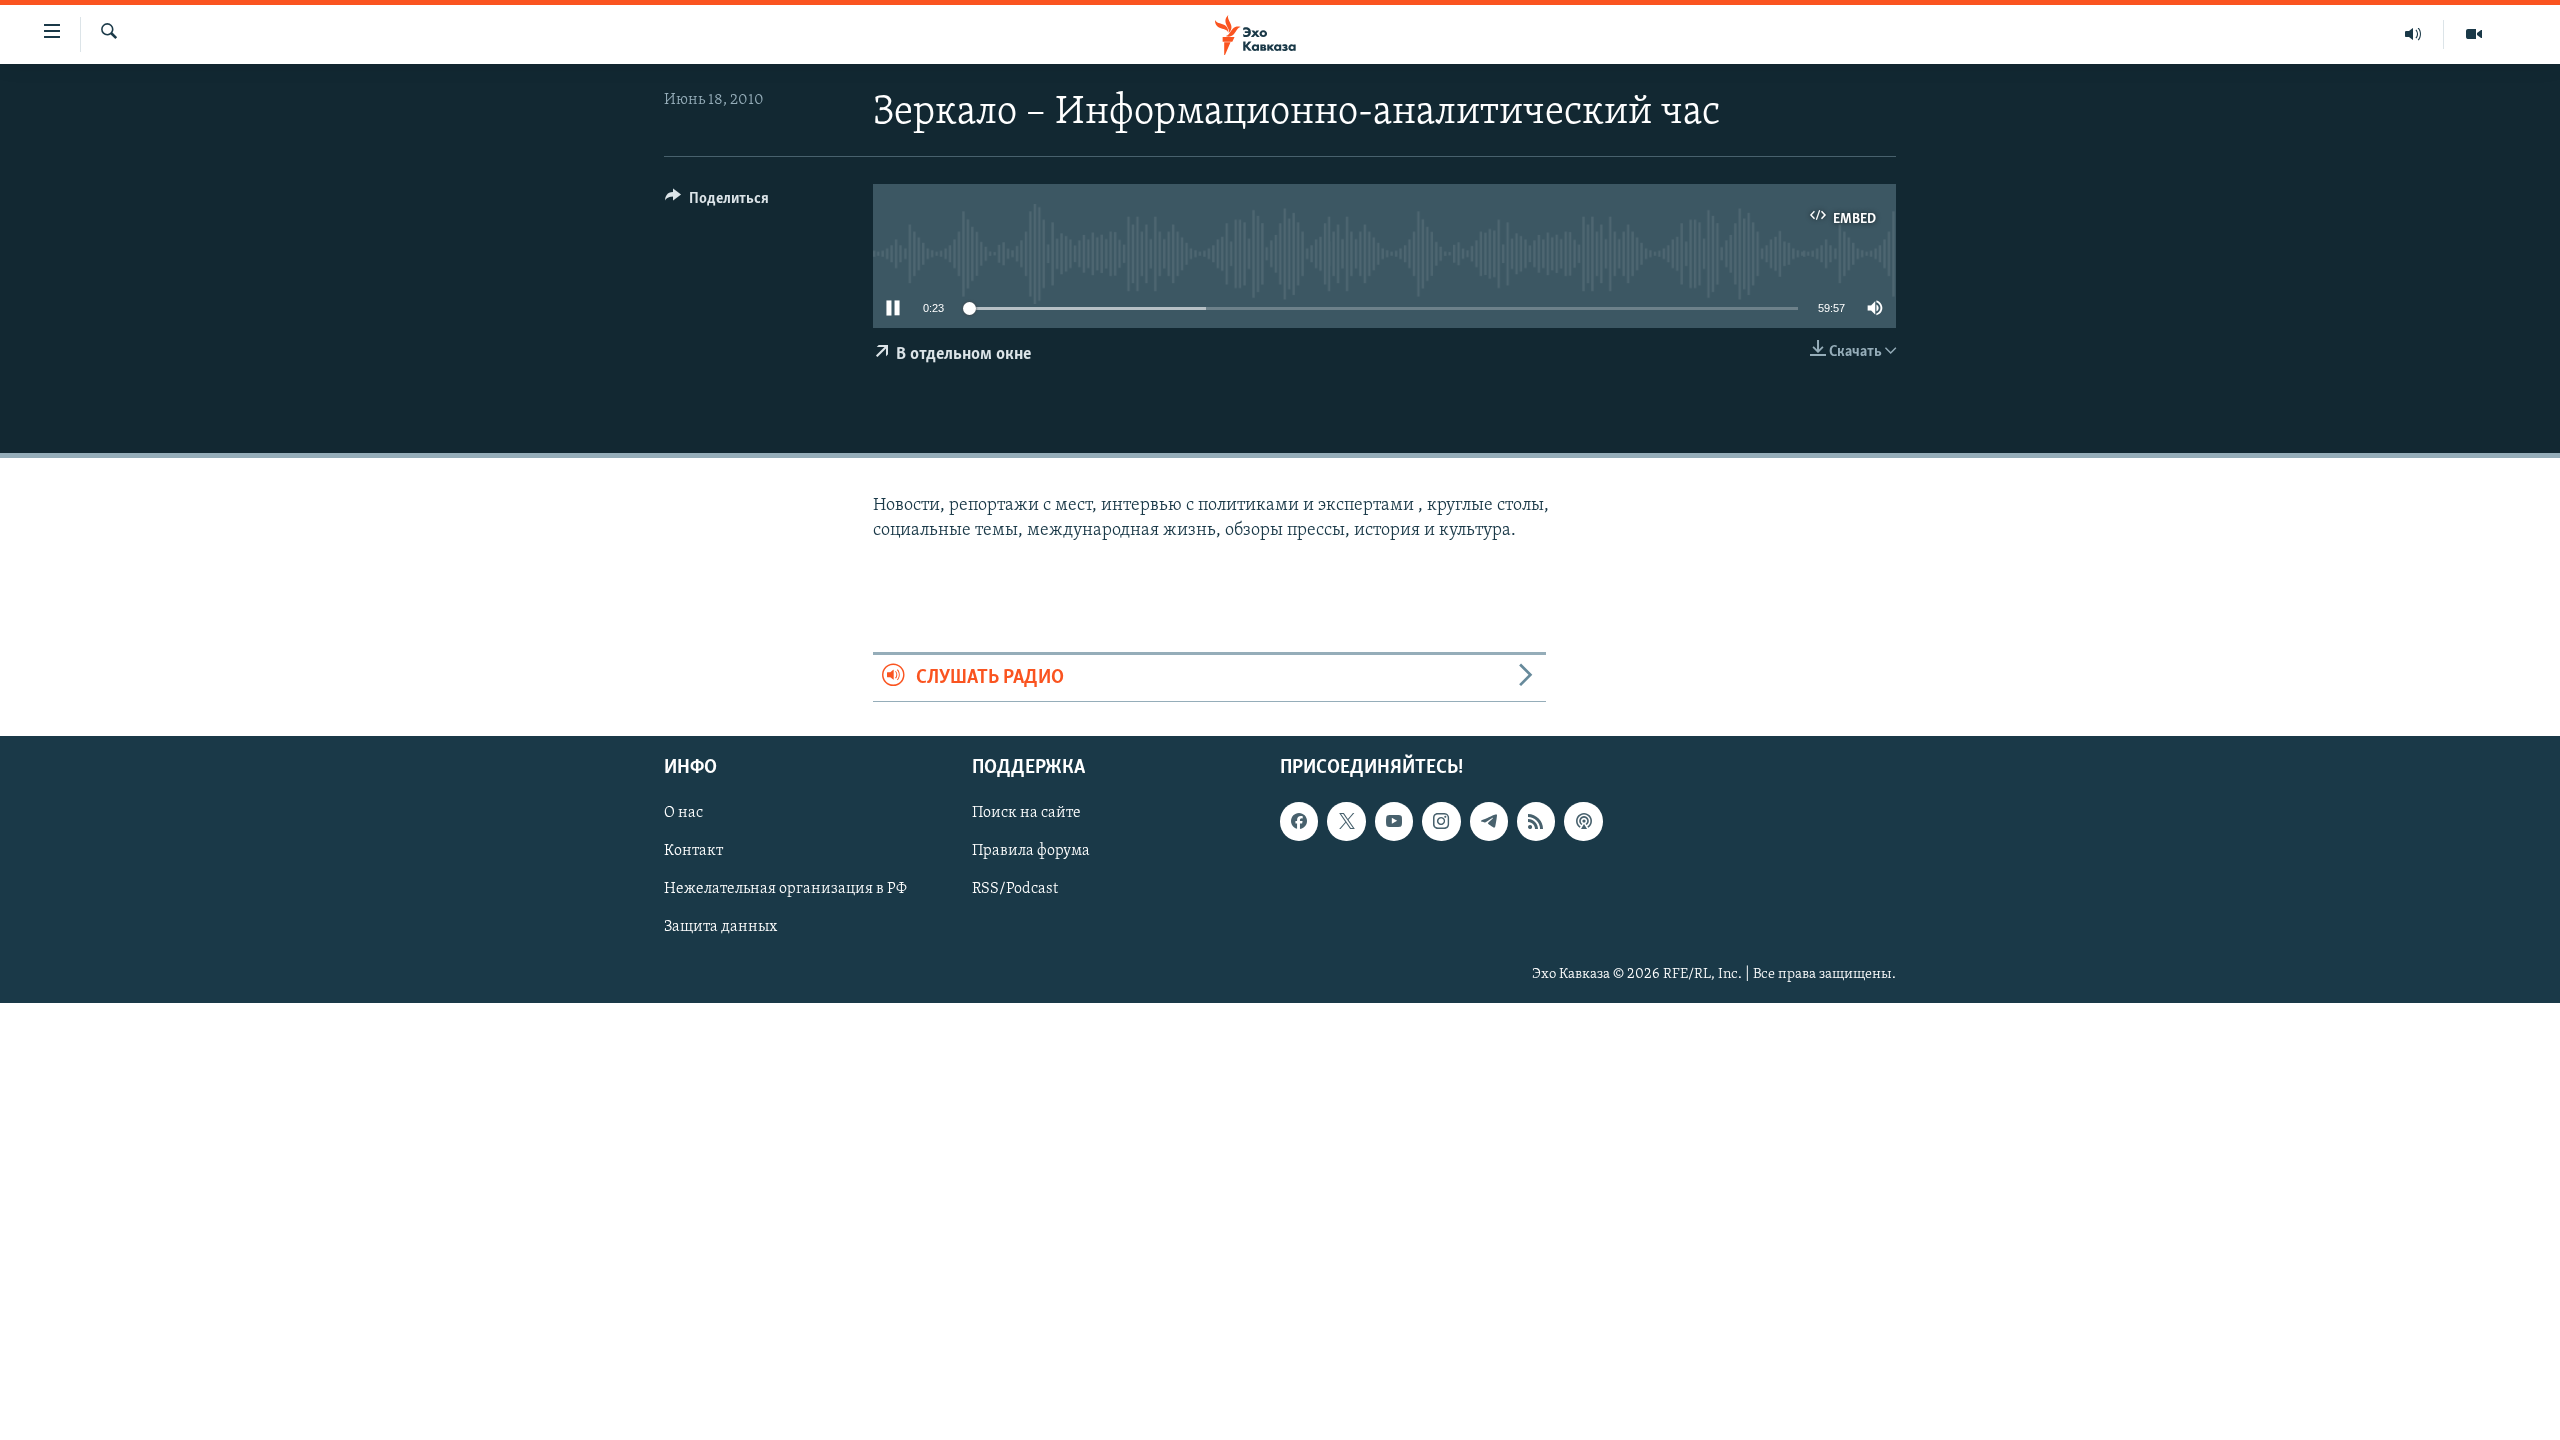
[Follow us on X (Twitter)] (1346, 822)
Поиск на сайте (1026, 814)
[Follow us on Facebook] (1299, 822)
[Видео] (2474, 34)
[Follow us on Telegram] (1489, 822)
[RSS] (1536, 822)
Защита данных (720, 928)
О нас (683, 814)
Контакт (693, 852)
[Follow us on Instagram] (1441, 822)
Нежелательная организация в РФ (785, 890)
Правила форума (1031, 852)
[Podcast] (1583, 822)
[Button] (717, 203)
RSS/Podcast (1015, 890)
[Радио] (2413, 34)
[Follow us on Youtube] (1394, 822)
